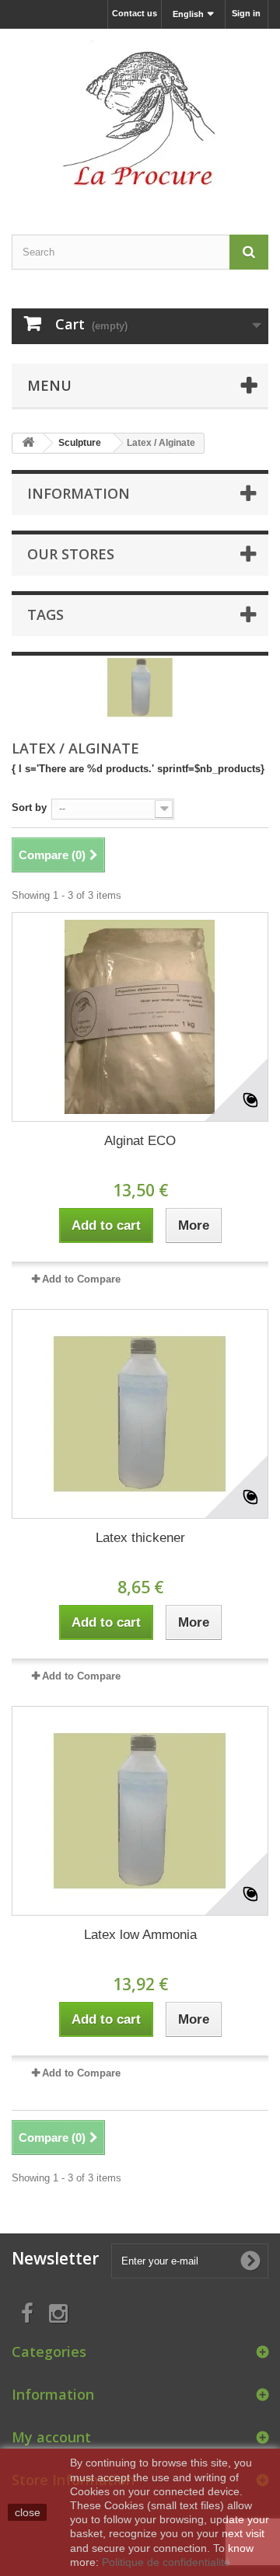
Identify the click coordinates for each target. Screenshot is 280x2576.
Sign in (246, 13)
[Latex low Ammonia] (140, 1811)
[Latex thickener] (140, 1414)
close (28, 2512)
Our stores (71, 554)
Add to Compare (81, 1279)
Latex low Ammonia (140, 1935)
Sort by (29, 808)
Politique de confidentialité (166, 2562)
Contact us (135, 13)
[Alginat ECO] (140, 1017)
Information (79, 493)
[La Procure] (140, 118)
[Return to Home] (28, 443)
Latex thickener (140, 1538)
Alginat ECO (140, 1141)
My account (51, 2437)
